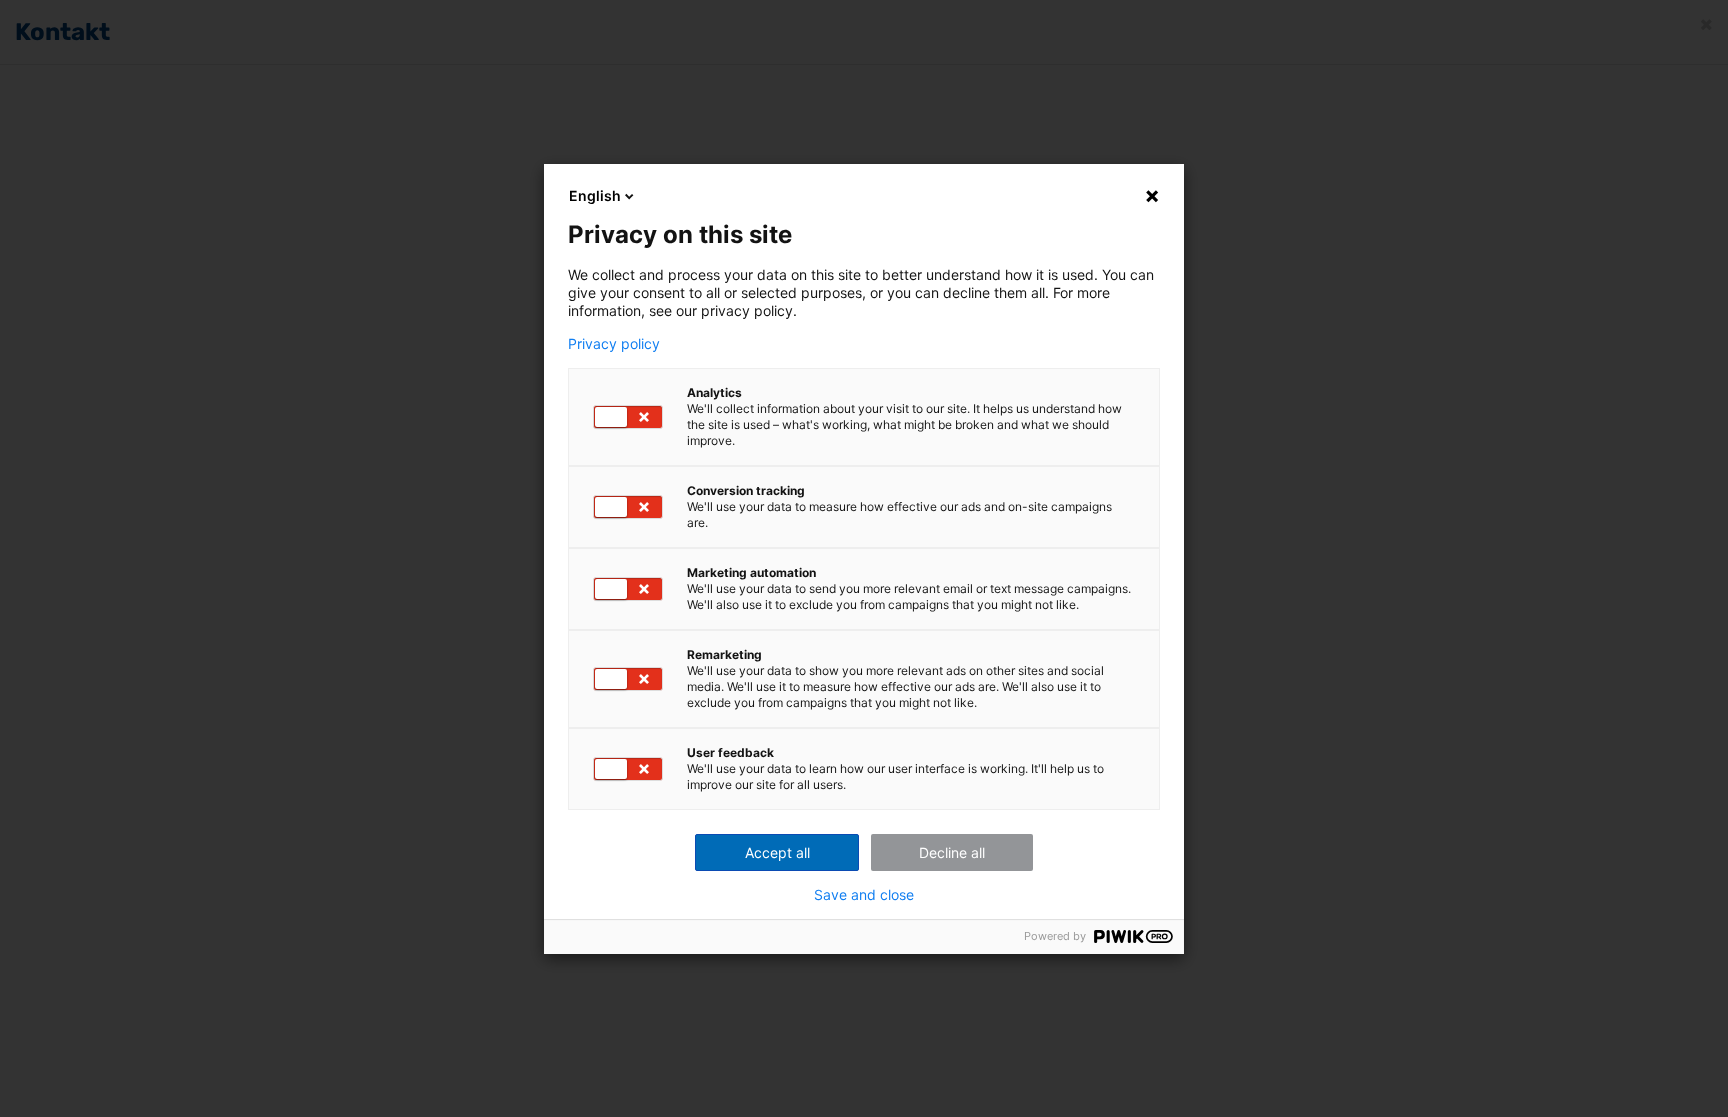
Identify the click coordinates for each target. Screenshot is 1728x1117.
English (595, 195)
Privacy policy (614, 344)
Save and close (864, 895)
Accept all (777, 852)
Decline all (952, 852)
